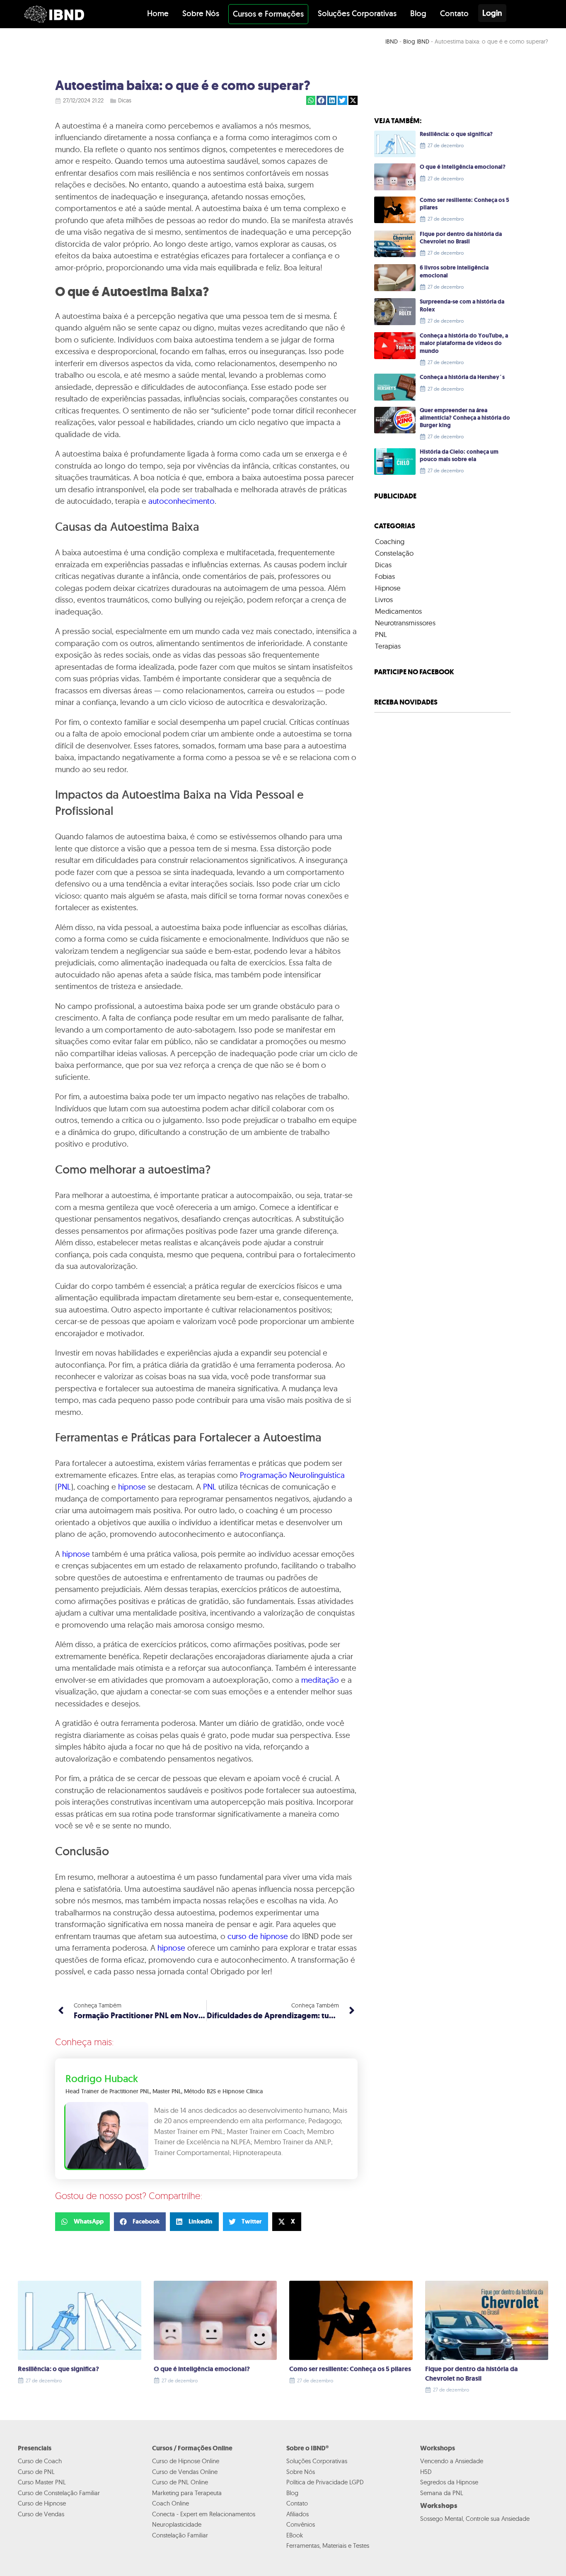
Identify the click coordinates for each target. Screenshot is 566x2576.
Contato (454, 13)
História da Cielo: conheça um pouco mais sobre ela (459, 456)
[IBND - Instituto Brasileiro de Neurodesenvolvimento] (54, 14)
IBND (392, 41)
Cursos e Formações (268, 14)
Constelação (394, 553)
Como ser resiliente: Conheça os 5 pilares (464, 204)
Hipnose (388, 588)
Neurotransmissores (405, 623)
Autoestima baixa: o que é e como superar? (183, 85)
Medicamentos (398, 611)
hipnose (132, 1487)
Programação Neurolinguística (292, 1475)
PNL (64, 1487)
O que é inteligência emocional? (463, 167)
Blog (418, 13)
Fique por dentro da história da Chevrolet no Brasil (461, 238)
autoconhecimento (181, 501)
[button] (311, 101)
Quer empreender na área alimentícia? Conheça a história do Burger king (465, 418)
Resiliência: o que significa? (456, 134)
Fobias (385, 576)
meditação (320, 1680)
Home (158, 13)
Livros (384, 599)
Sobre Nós (201, 13)
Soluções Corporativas (357, 13)
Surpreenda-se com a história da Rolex (462, 305)
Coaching (390, 541)
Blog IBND (416, 41)
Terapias (388, 646)
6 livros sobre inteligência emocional (454, 271)
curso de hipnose (258, 1936)
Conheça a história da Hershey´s (462, 377)
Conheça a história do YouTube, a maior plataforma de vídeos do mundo (464, 343)
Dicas (125, 100)
